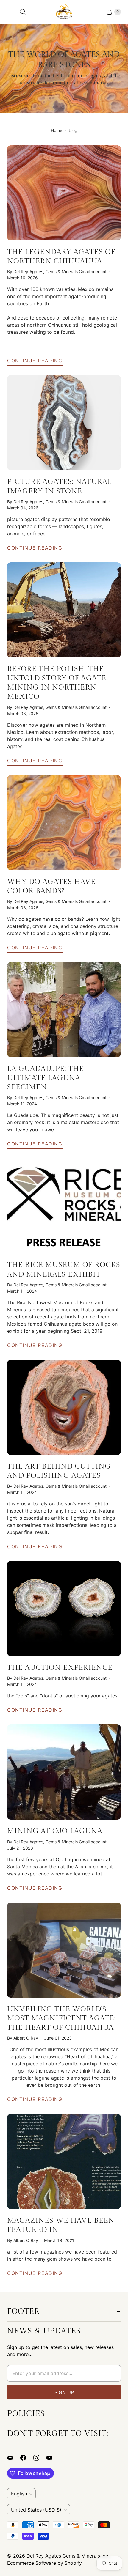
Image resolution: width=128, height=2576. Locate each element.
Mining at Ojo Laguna (55, 1831)
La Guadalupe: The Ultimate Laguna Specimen (46, 1078)
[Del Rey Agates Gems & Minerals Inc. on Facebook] (27, 2458)
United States (36, 2510)
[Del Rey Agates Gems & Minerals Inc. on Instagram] (40, 2458)
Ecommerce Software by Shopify (45, 2563)
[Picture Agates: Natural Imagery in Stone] (64, 423)
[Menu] (11, 12)
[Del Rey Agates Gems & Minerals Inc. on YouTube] (53, 2458)
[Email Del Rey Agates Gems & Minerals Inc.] (14, 2458)
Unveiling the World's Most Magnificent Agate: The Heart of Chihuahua (61, 2018)
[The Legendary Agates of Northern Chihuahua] (64, 193)
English (19, 2494)
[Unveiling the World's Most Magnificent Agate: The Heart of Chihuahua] (64, 1950)
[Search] (23, 12)
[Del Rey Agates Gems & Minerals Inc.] (64, 12)
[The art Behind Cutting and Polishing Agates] (64, 1407)
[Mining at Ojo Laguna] (64, 1772)
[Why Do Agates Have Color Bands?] (64, 823)
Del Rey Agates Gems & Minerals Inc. (68, 2556)
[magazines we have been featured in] (64, 2161)
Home (57, 130)
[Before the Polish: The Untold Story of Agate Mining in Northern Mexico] (64, 610)
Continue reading (35, 361)
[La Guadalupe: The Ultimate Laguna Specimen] (64, 1010)
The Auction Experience (60, 1668)
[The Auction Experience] (64, 1609)
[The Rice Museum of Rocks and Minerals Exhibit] (64, 1206)
